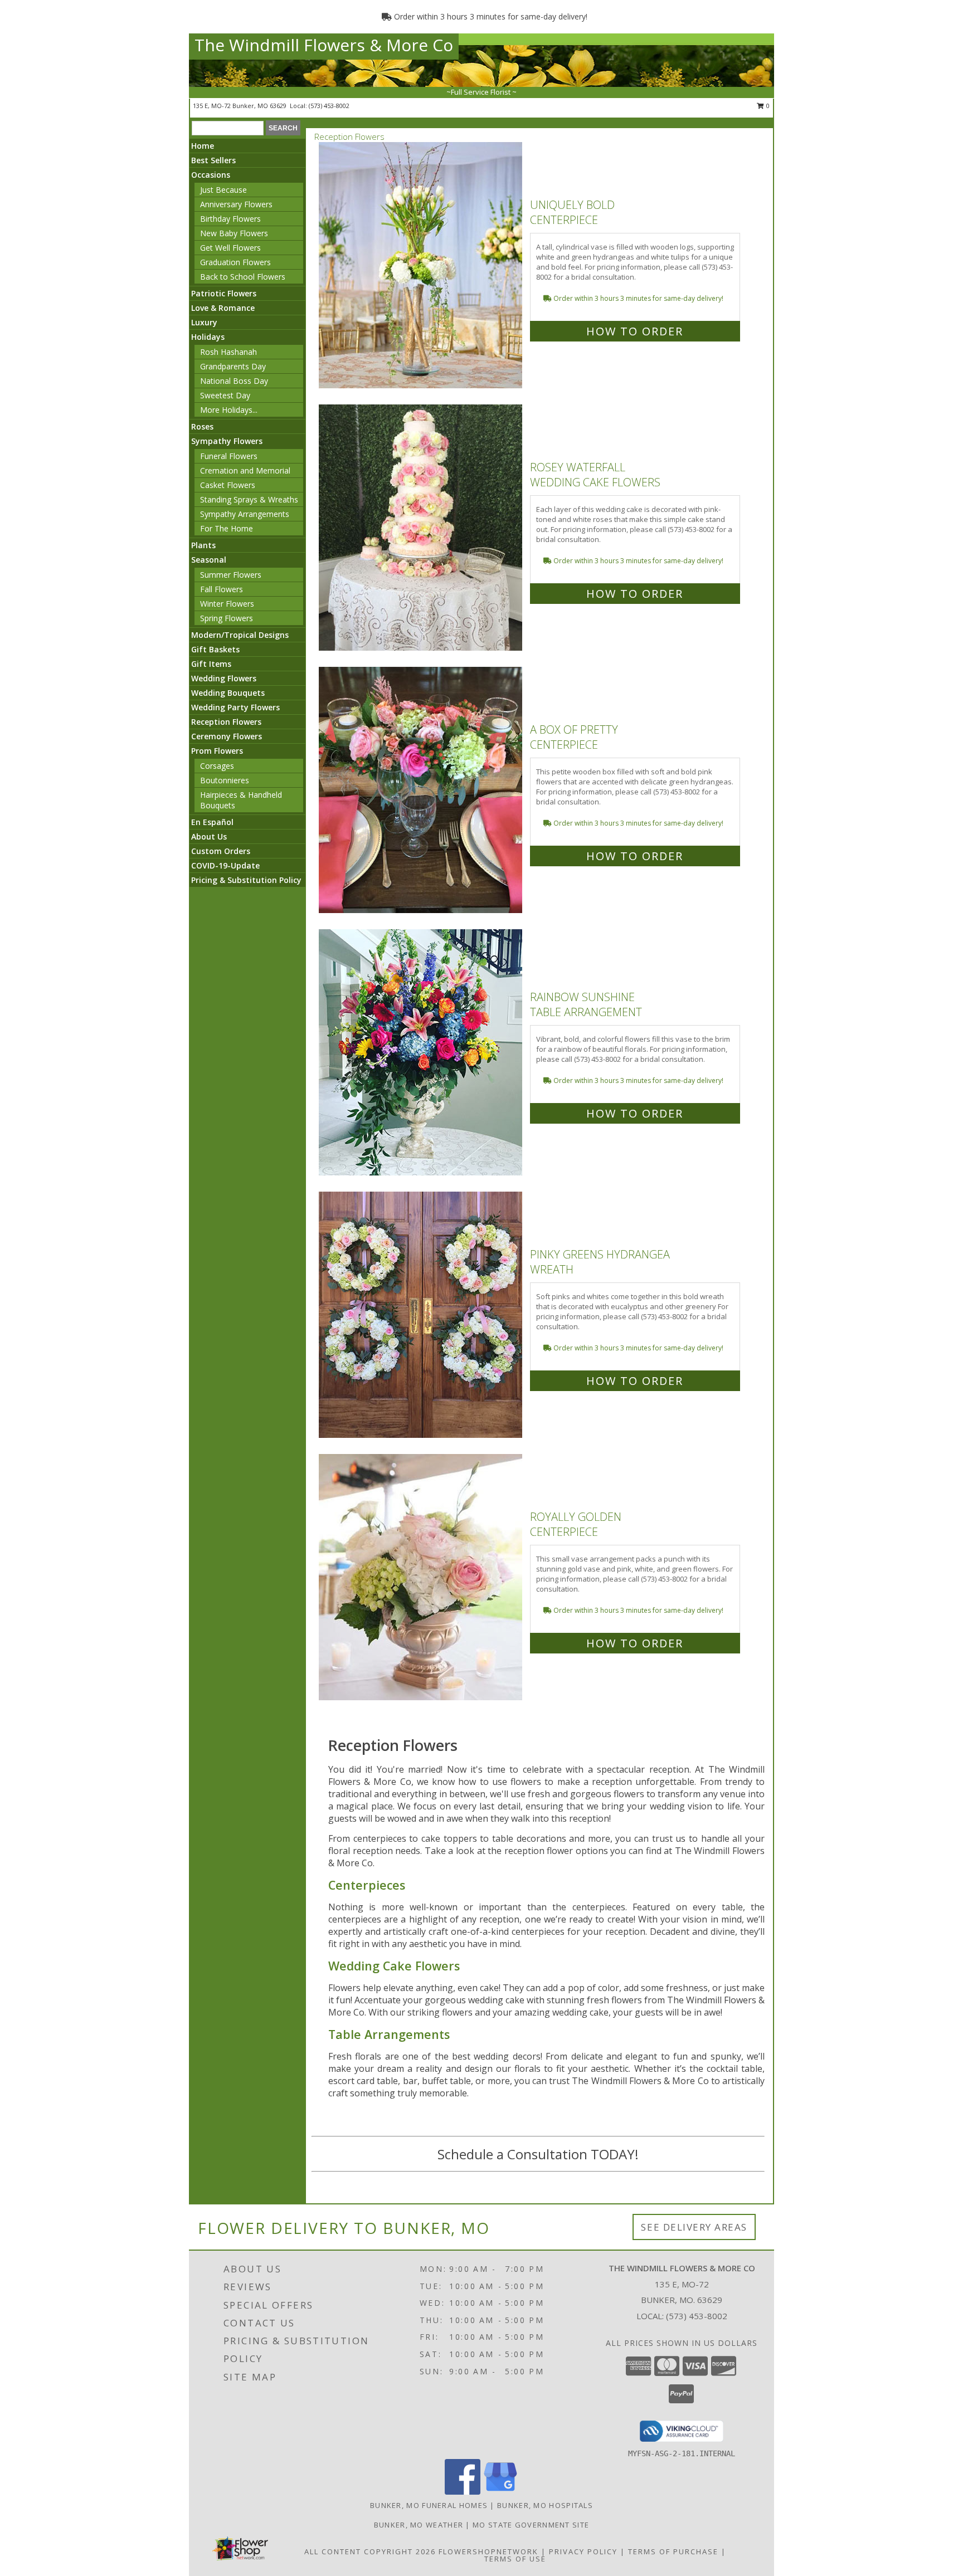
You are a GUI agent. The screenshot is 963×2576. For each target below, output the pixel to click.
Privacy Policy (583, 2551)
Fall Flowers (222, 589)
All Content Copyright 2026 (370, 2551)
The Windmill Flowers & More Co (324, 45)
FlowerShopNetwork (488, 2551)
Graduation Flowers (235, 262)
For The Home (227, 528)
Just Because (223, 190)
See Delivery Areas (694, 2227)
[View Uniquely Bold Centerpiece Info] (422, 265)
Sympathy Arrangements (245, 514)
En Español (212, 822)
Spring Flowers (227, 618)
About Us (209, 836)
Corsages (217, 766)
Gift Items (211, 664)
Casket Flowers (228, 485)
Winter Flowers (227, 604)
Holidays (208, 337)
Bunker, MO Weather (419, 2525)
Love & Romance (223, 308)
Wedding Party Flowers (235, 707)
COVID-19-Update (225, 865)
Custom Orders (221, 851)
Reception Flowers (226, 722)
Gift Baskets (215, 649)
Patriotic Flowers (224, 293)
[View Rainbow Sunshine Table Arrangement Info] (422, 1053)
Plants (203, 545)
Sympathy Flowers (227, 441)
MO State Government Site (531, 2525)
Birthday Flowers (230, 219)
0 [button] (767, 106)
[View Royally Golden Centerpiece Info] (422, 1577)
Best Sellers (213, 160)
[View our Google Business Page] (500, 2492)
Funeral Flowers (229, 456)
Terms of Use (515, 2559)
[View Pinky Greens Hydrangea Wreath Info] (422, 1315)
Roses (202, 426)
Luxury (204, 322)
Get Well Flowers (230, 248)
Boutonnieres (225, 780)
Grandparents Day (233, 366)
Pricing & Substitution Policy (246, 880)
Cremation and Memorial (245, 470)
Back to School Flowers (243, 277)
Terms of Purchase (673, 2551)
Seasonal (209, 560)
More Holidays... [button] (229, 410)
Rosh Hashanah (228, 352)
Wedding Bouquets (228, 693)
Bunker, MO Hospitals (545, 2505)
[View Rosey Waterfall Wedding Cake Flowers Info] (422, 528)
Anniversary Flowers (236, 204)
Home (203, 146)
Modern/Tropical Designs (240, 635)
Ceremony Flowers (227, 736)
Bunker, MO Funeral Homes (429, 2505)
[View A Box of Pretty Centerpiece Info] (422, 790)
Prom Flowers (217, 751)
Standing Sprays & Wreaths (249, 499)
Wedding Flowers (224, 678)
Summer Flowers (231, 575)
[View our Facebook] (463, 2492)
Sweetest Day (225, 395)
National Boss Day (234, 381)
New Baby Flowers (234, 233)
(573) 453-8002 (329, 106)
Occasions (211, 175)
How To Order (635, 331)
